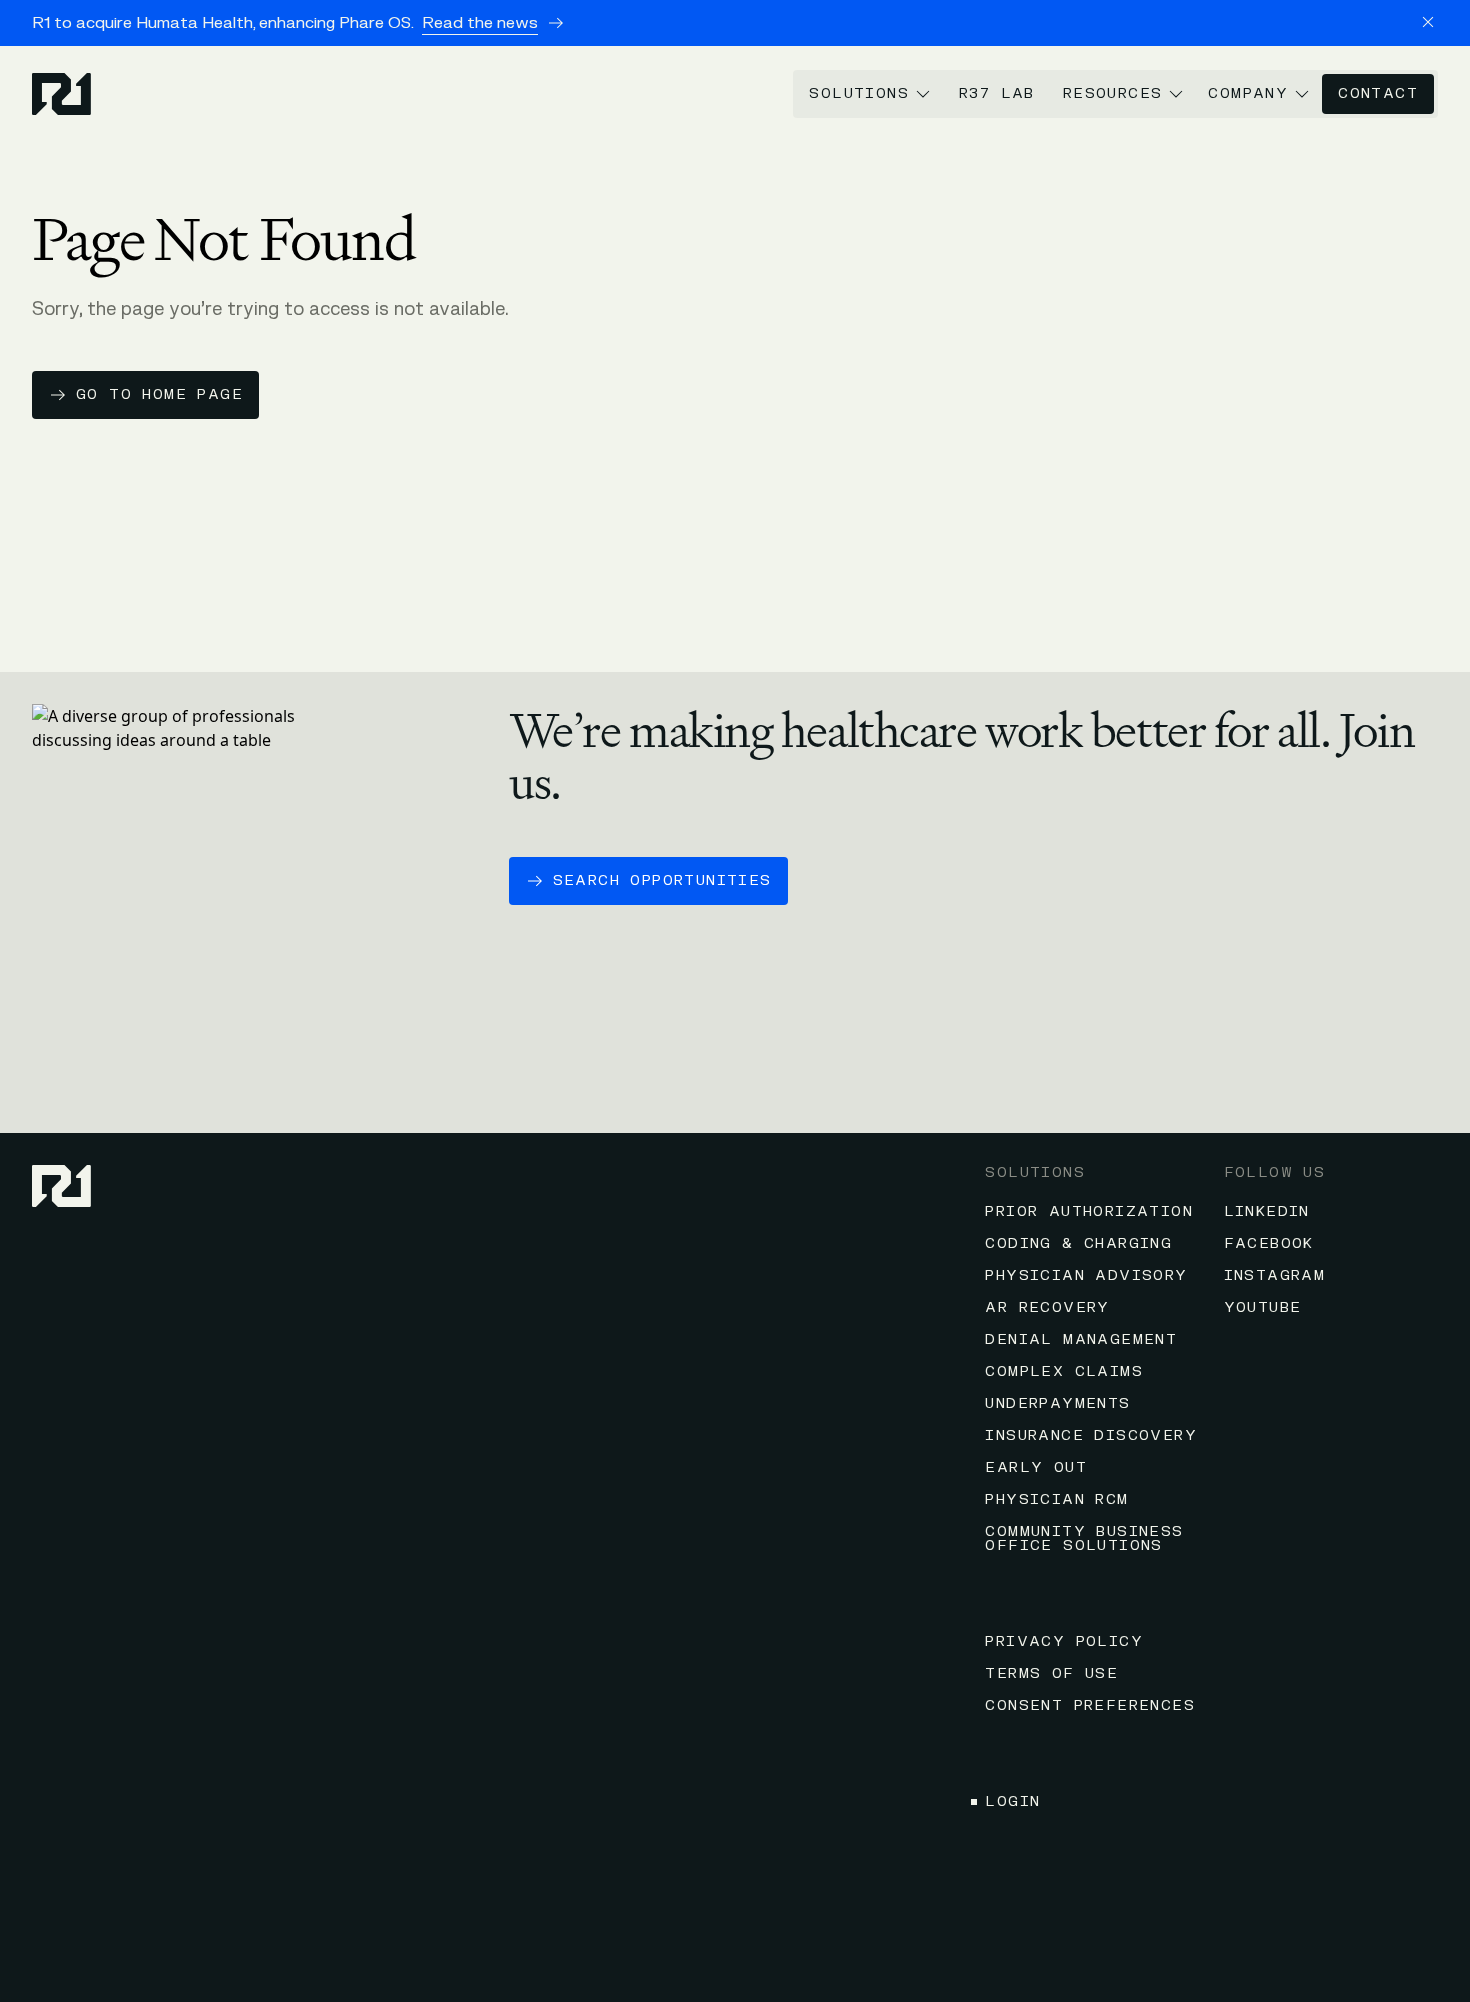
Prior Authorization (1089, 1211)
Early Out (1036, 1467)
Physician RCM (1056, 1499)
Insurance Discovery (1091, 1435)
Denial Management (1081, 1339)
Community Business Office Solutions (1084, 1538)
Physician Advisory (1086, 1275)
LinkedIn (1267, 1211)
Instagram (1275, 1275)
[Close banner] (1428, 22)
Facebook (1269, 1243)
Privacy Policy (1064, 1641)
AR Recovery (1047, 1307)
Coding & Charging (1078, 1243)
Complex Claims (1064, 1371)
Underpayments (1057, 1403)
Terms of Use (1051, 1673)
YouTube (1263, 1307)
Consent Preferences (1090, 1705)
